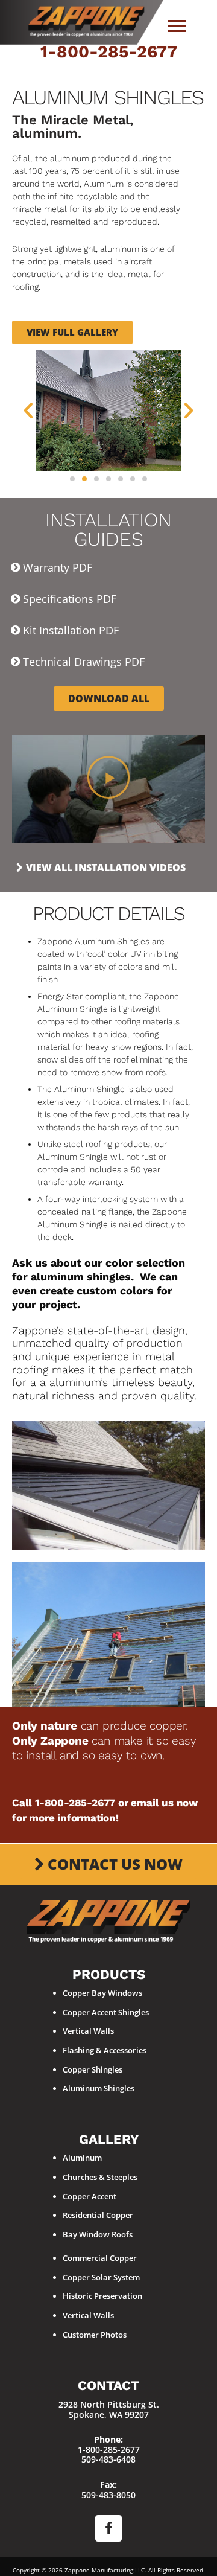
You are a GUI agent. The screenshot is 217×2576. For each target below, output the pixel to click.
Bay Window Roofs (98, 2234)
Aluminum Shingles (99, 2088)
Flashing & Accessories (105, 2050)
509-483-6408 (108, 2459)
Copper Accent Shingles (106, 2012)
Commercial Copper (100, 2258)
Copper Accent (90, 2196)
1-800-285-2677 (109, 52)
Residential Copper (98, 2215)
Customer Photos (95, 2335)
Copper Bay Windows (102, 1993)
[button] (28, 411)
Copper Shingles (93, 2069)
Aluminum (82, 2158)
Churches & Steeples (100, 2177)
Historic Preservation (102, 2296)
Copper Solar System (101, 2277)
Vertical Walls (88, 2031)
